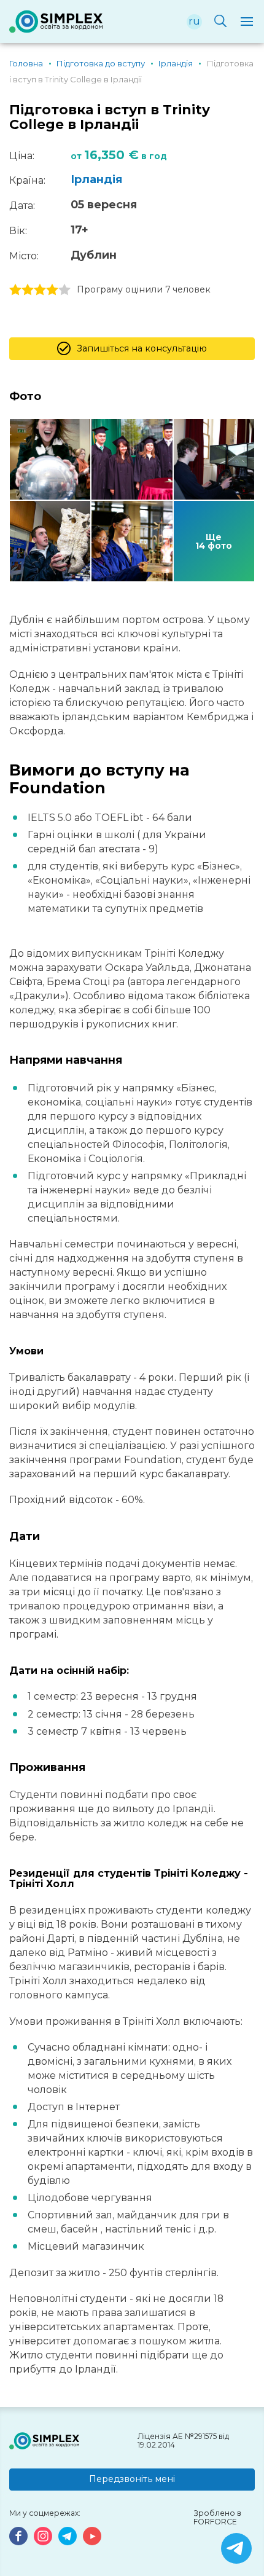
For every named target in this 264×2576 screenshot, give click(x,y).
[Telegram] (68, 2536)
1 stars (15, 290)
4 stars (52, 290)
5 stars (64, 290)
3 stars (40, 290)
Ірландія (96, 179)
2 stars (28, 290)
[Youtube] (92, 2536)
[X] (236, 2548)
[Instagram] (43, 2536)
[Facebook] (18, 2536)
